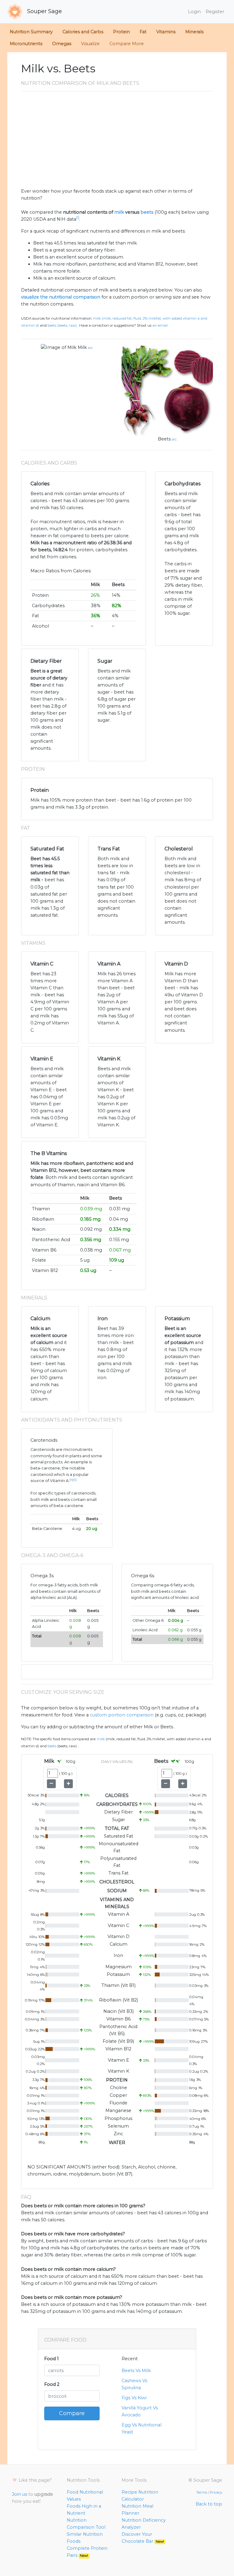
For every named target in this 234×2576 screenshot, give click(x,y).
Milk (82, 347)
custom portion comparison (122, 1715)
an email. (160, 325)
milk (119, 212)
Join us (19, 2494)
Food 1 (51, 2359)
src (90, 348)
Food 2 (52, 2384)
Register (215, 12)
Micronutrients (26, 44)
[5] (75, 1480)
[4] (71, 1480)
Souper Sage (44, 11)
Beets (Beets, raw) (62, 325)
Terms (202, 2492)
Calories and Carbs (83, 32)
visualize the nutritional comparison (61, 297)
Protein (121, 32)
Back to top (209, 2504)
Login (194, 12)
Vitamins (166, 32)
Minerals (194, 32)
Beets (164, 439)
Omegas (62, 44)
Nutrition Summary (31, 32)
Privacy (216, 2492)
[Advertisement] (117, 142)
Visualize (90, 44)
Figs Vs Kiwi (134, 2398)
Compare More (127, 44)
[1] (78, 218)
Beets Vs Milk (136, 2371)
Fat (143, 32)
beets (147, 212)
